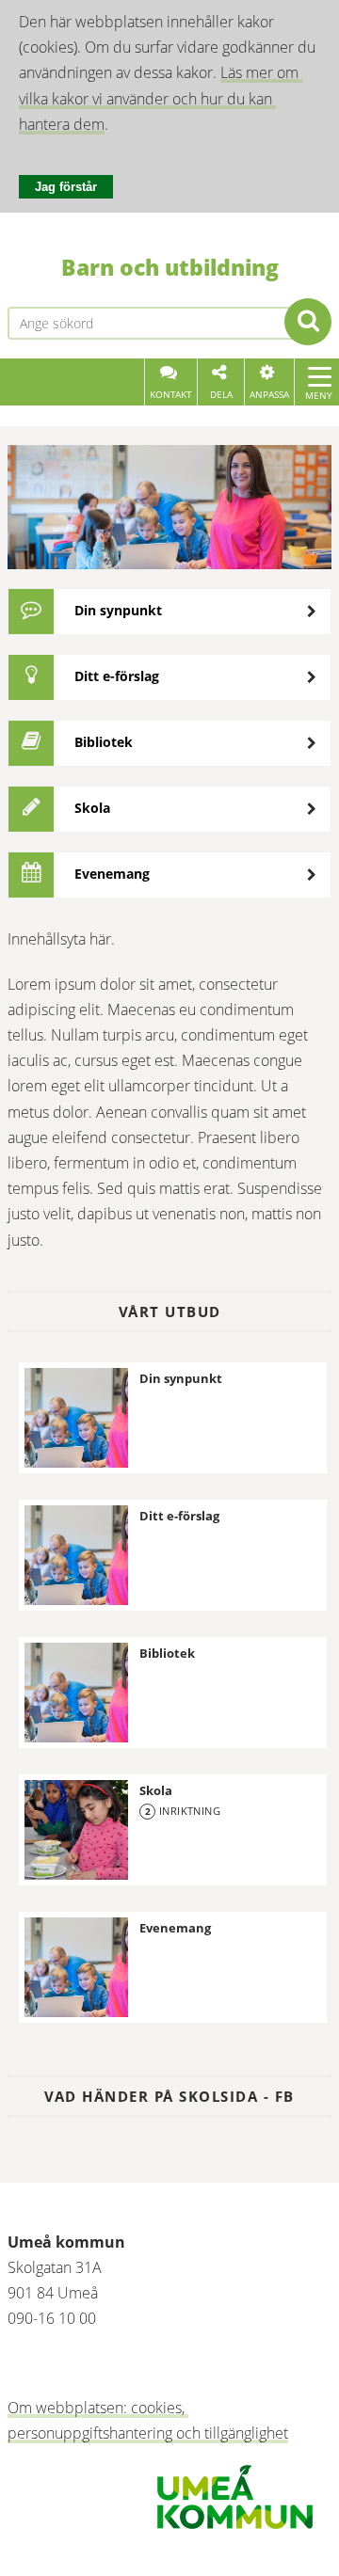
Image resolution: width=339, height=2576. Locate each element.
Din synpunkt (118, 610)
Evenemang (112, 874)
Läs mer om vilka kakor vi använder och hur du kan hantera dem (161, 98)
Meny (319, 395)
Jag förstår (66, 187)
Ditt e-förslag (117, 676)
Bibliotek (104, 742)
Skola (92, 808)
